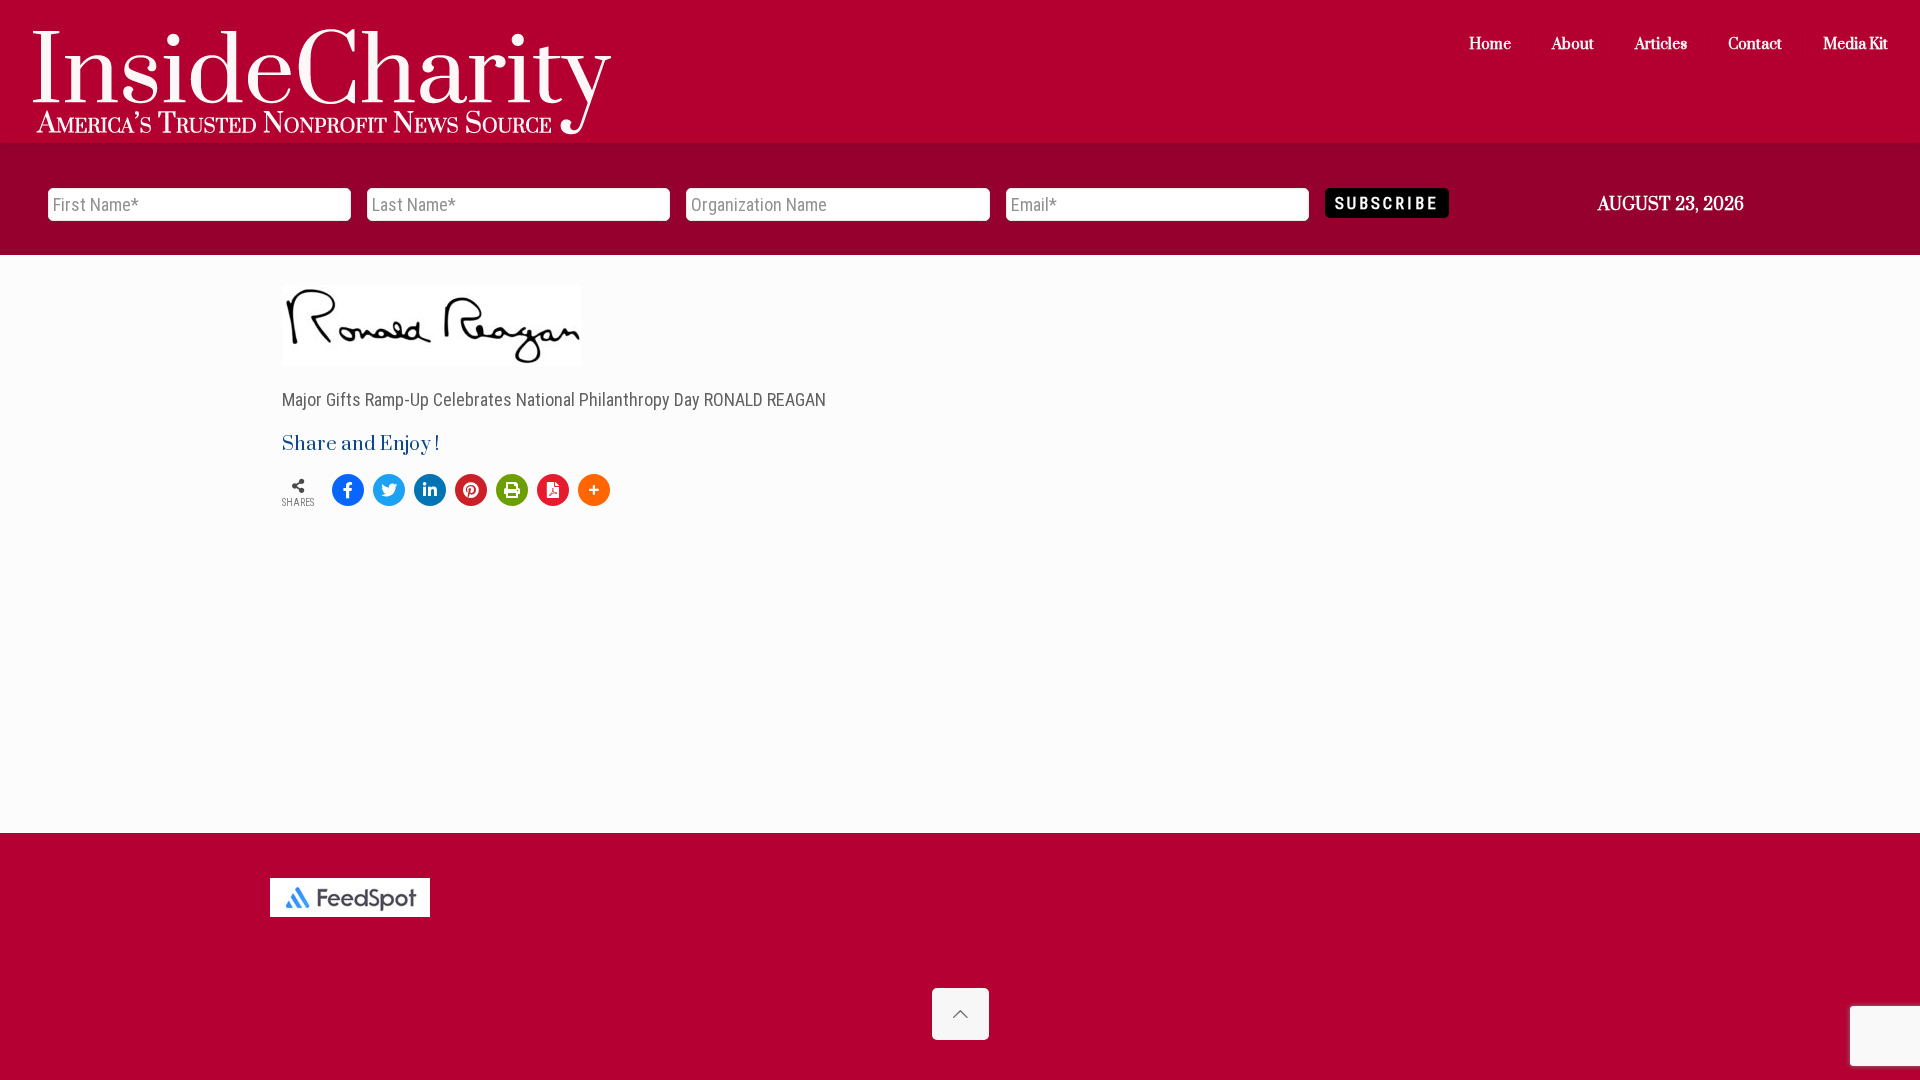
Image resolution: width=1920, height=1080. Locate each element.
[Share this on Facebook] (348, 490)
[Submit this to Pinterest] (471, 490)
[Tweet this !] (389, 490)
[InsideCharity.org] (322, 45)
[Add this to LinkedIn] (430, 490)
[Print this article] (512, 490)
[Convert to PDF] (553, 490)
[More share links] (594, 490)
